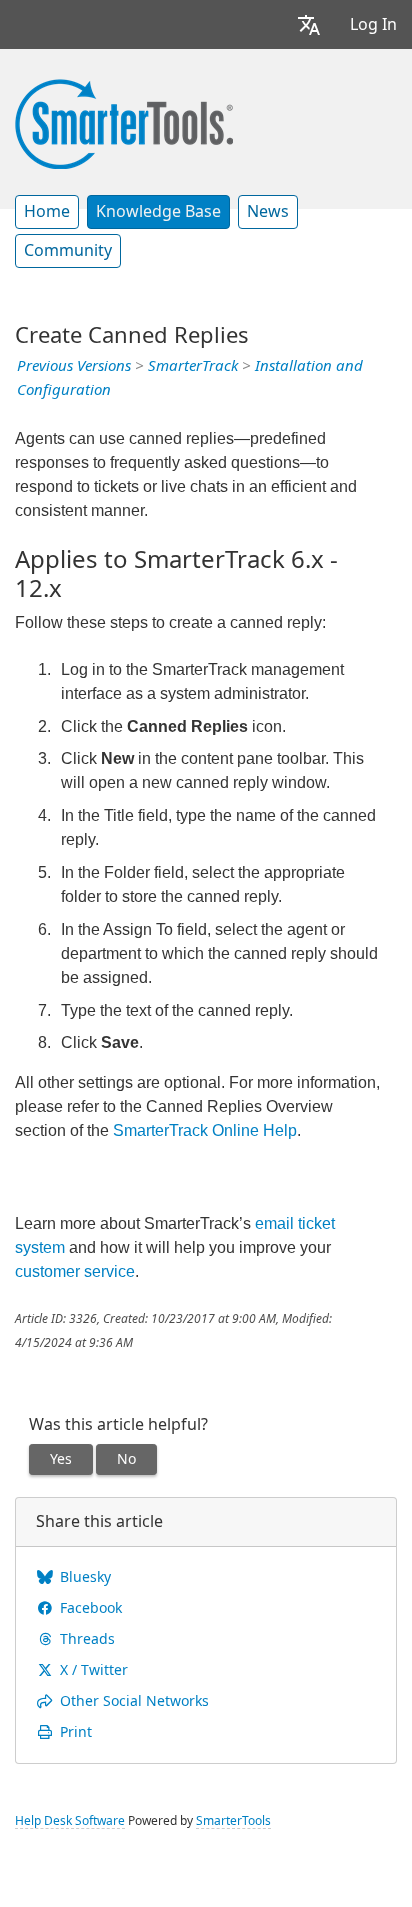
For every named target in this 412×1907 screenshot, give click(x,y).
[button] (309, 24)
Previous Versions (74, 366)
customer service (75, 1271)
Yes (61, 1459)
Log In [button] (373, 24)
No (126, 1459)
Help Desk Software (70, 1821)
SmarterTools (233, 1821)
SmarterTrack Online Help (205, 1130)
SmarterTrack (193, 366)
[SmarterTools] (124, 122)
